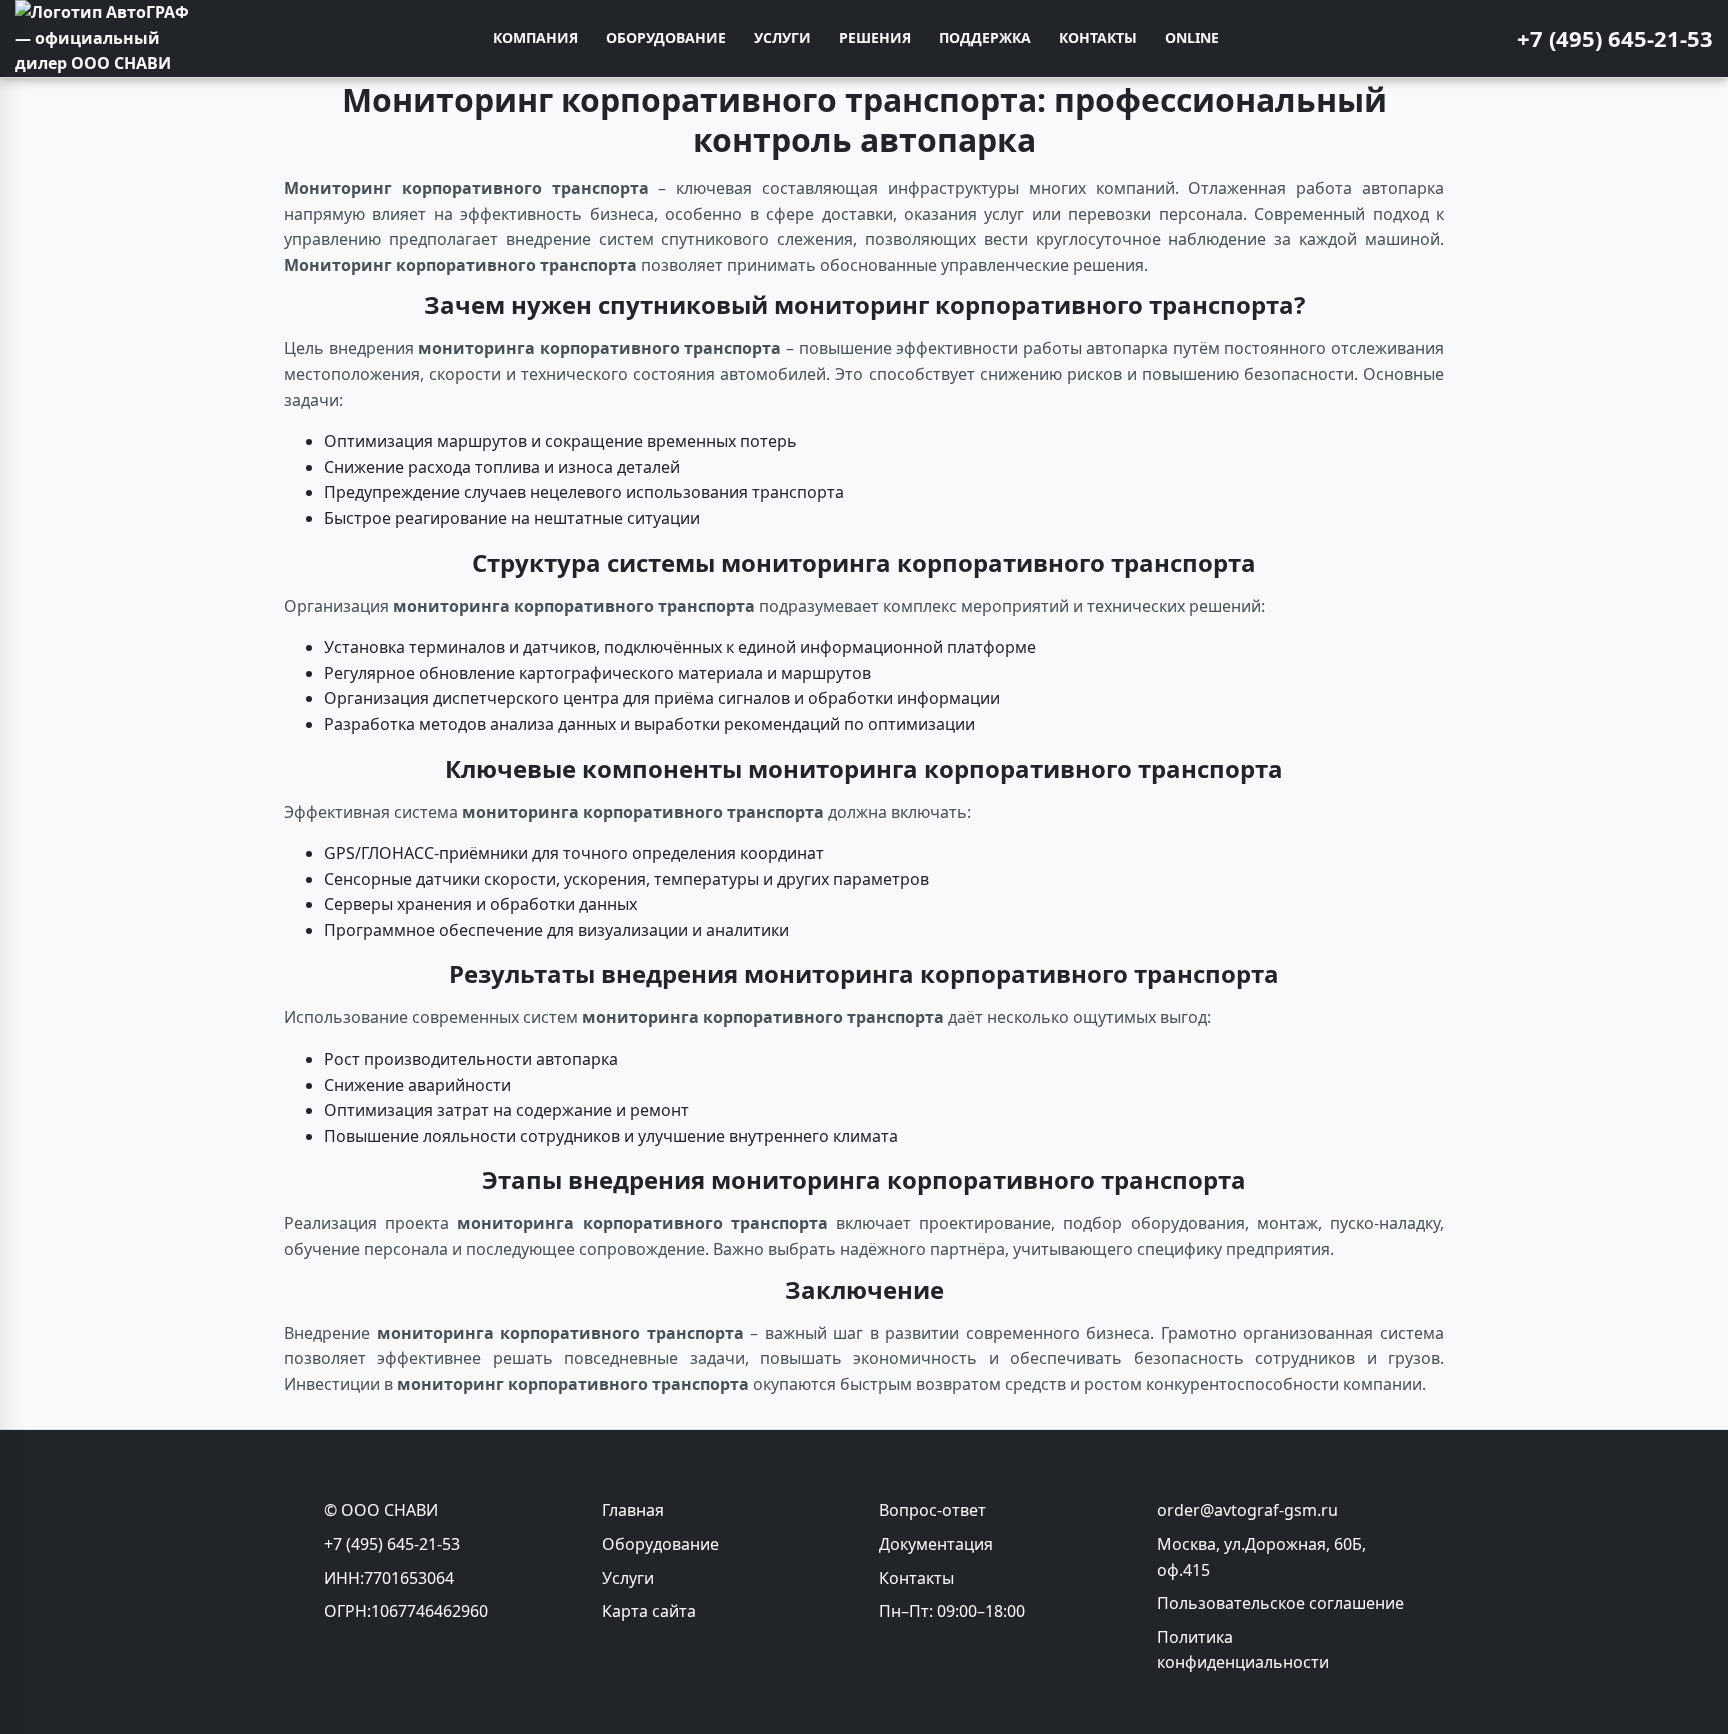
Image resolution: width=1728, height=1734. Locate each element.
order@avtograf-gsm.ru (1247, 1510)
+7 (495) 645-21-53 (1615, 38)
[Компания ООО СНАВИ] (105, 38)
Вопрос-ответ (932, 1510)
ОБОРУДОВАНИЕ (666, 37)
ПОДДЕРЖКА (985, 37)
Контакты (916, 1578)
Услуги (628, 1578)
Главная (633, 1510)
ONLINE (1192, 37)
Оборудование (660, 1544)
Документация (936, 1544)
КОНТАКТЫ (1098, 37)
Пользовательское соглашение (1280, 1603)
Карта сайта (649, 1611)
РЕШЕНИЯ (875, 37)
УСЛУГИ (782, 37)
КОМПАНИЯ (535, 37)
